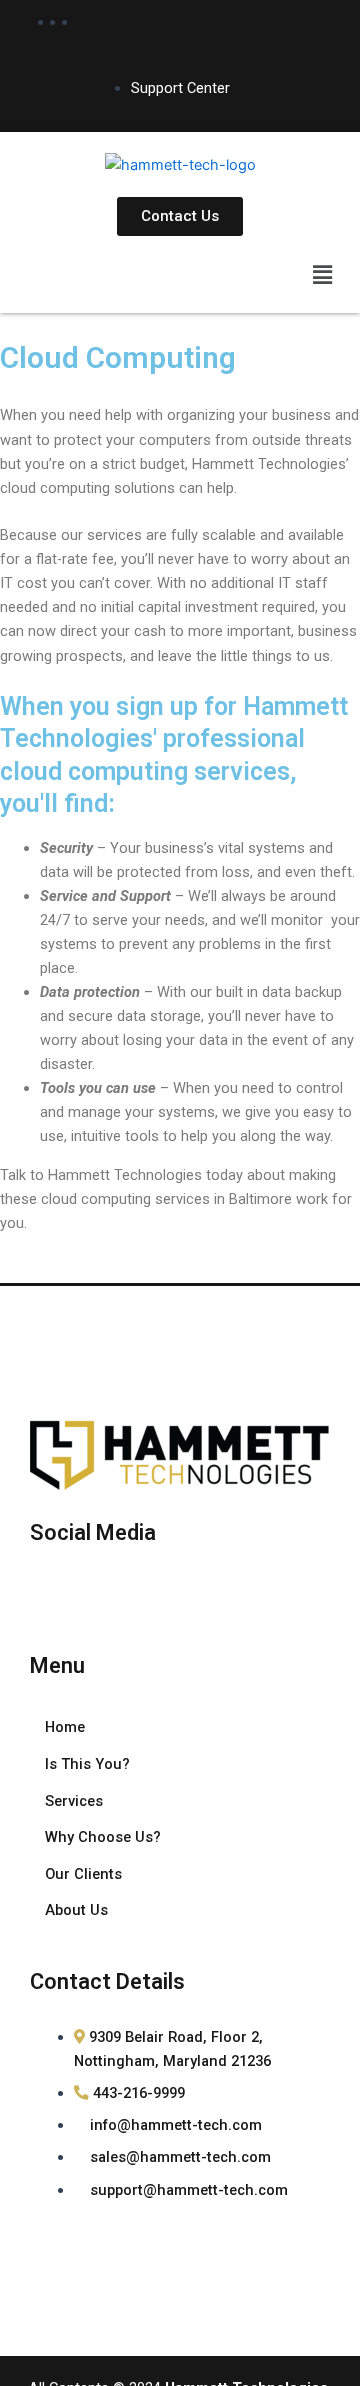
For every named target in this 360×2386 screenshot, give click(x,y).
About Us (76, 1910)
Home (65, 1727)
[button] (323, 274)
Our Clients (83, 1874)
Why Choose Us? (103, 1837)
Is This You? (87, 1764)
